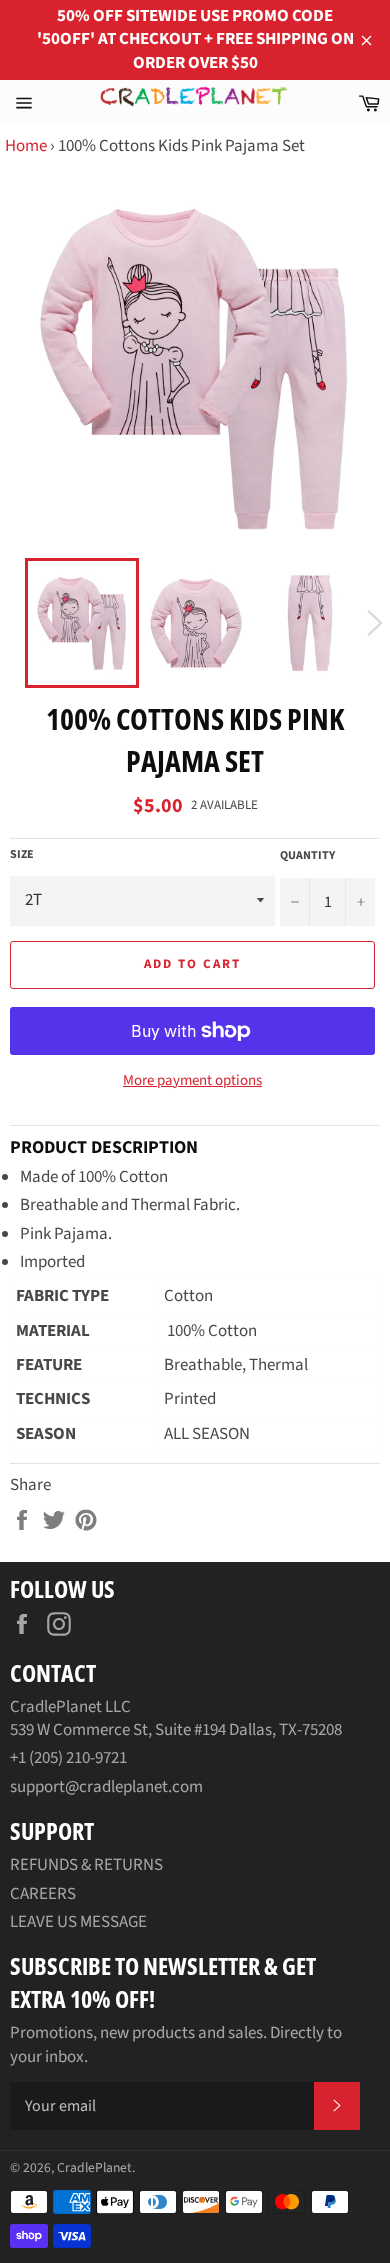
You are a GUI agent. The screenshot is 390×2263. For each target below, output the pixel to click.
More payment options (192, 1081)
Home (26, 146)
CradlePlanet (94, 2167)
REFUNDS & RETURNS (86, 1865)
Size (22, 855)
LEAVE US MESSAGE (78, 1922)
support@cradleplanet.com (106, 1787)
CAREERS (43, 1894)
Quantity (307, 856)
